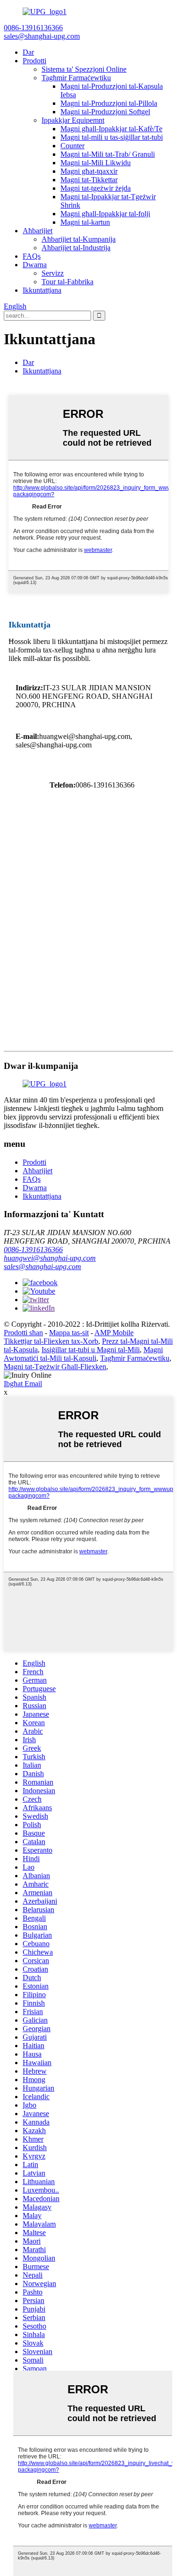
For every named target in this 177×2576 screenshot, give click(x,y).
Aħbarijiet (38, 231)
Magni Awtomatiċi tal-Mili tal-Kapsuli (83, 1354)
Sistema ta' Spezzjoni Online (84, 69)
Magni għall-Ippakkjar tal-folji (105, 214)
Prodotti (34, 61)
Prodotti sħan (23, 1333)
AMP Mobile (114, 1333)
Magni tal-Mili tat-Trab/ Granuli (108, 154)
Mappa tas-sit (69, 1333)
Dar (28, 52)
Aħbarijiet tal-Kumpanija (79, 239)
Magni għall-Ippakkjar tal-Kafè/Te (111, 129)
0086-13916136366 (33, 1250)
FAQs (32, 256)
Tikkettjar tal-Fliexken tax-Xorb (51, 1341)
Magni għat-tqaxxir (89, 171)
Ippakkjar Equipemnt (73, 120)
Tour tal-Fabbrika (67, 282)
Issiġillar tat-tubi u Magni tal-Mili (91, 1350)
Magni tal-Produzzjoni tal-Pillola (109, 103)
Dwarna (35, 265)
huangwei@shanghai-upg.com (50, 1258)
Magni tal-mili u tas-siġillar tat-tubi (112, 137)
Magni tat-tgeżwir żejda (96, 188)
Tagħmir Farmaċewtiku (76, 78)
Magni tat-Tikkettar (89, 180)
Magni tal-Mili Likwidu (96, 163)
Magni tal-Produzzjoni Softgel (105, 112)
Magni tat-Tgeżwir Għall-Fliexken (55, 1367)
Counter (72, 146)
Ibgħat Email (23, 1384)
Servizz (53, 273)
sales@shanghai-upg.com (42, 1267)
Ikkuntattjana (42, 290)
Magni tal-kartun (85, 222)
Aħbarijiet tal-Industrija (76, 248)
